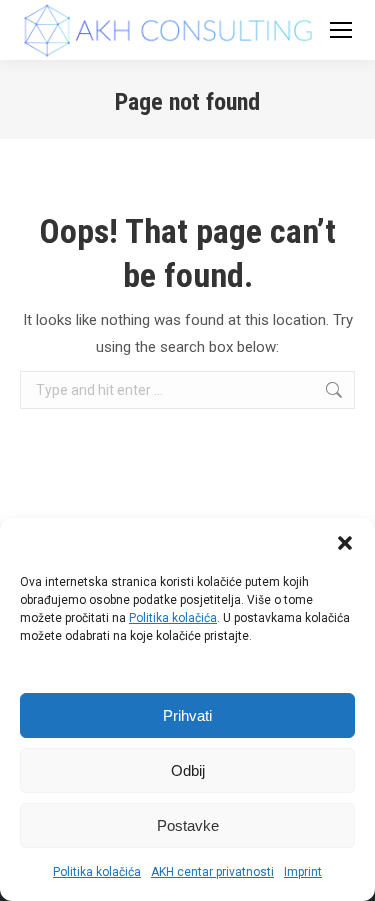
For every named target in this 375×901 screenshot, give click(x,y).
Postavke (188, 825)
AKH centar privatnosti (212, 872)
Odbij (188, 770)
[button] (345, 543)
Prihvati (187, 715)
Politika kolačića (173, 618)
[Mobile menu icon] (341, 30)
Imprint (303, 872)
